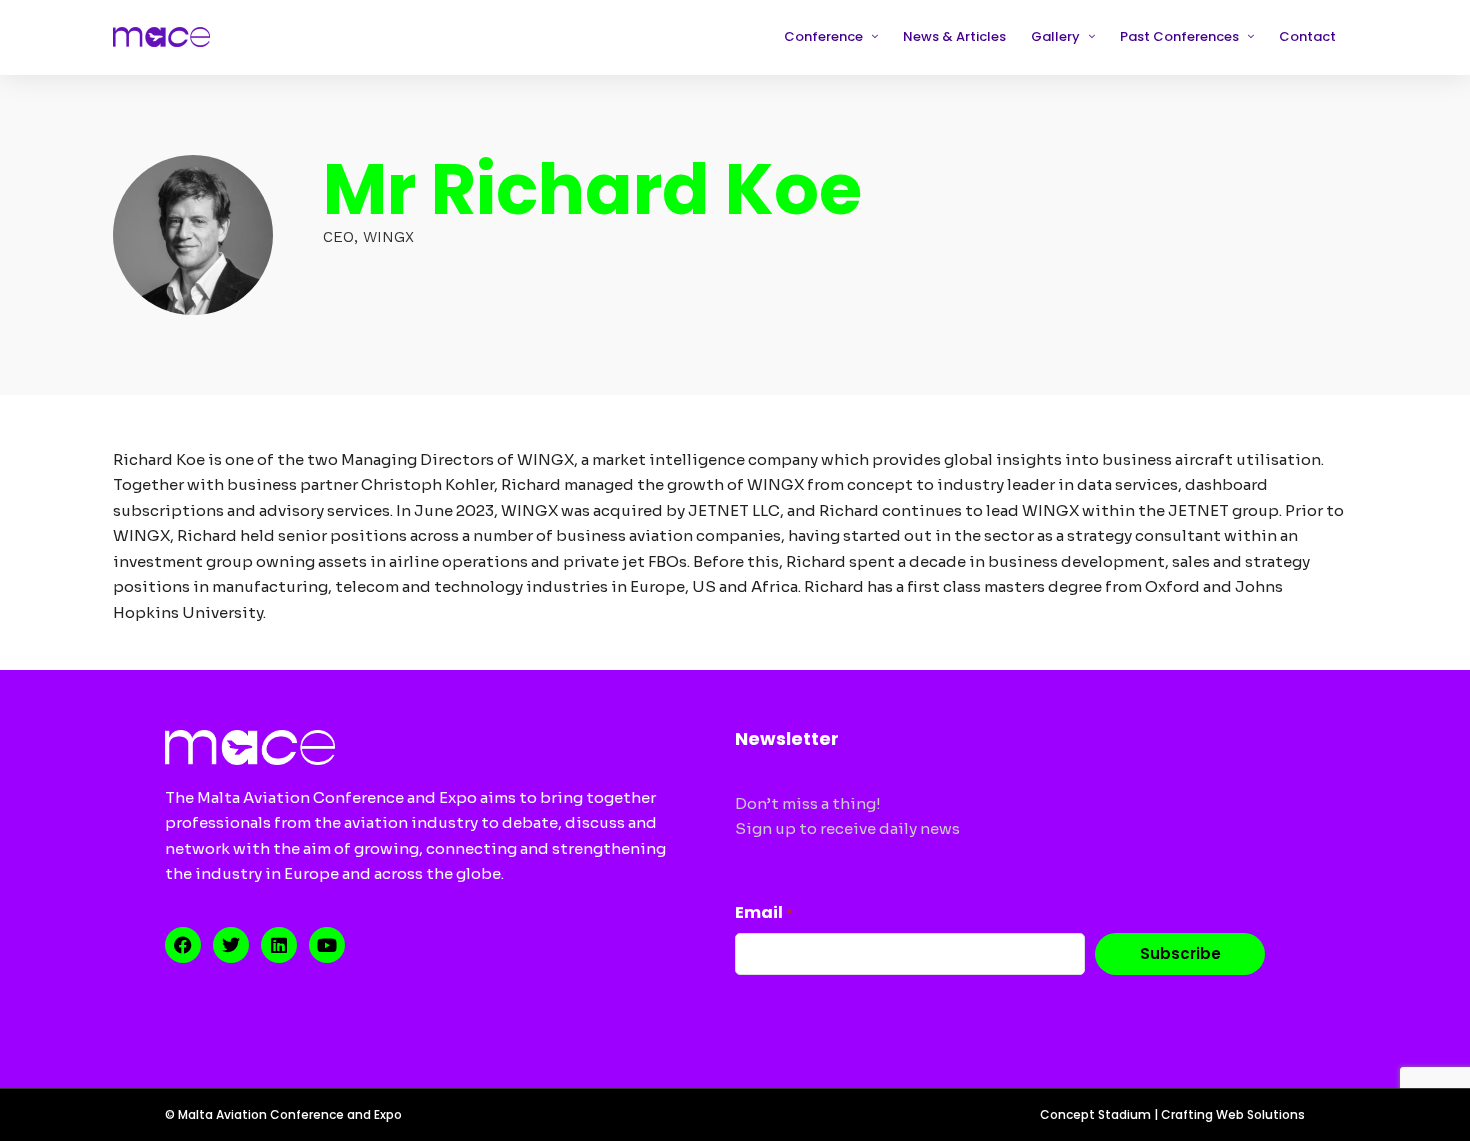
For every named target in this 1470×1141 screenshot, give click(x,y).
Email (764, 912)
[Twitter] (231, 945)
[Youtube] (327, 945)
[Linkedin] (279, 945)
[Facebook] (183, 945)
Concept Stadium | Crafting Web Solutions (1172, 1114)
